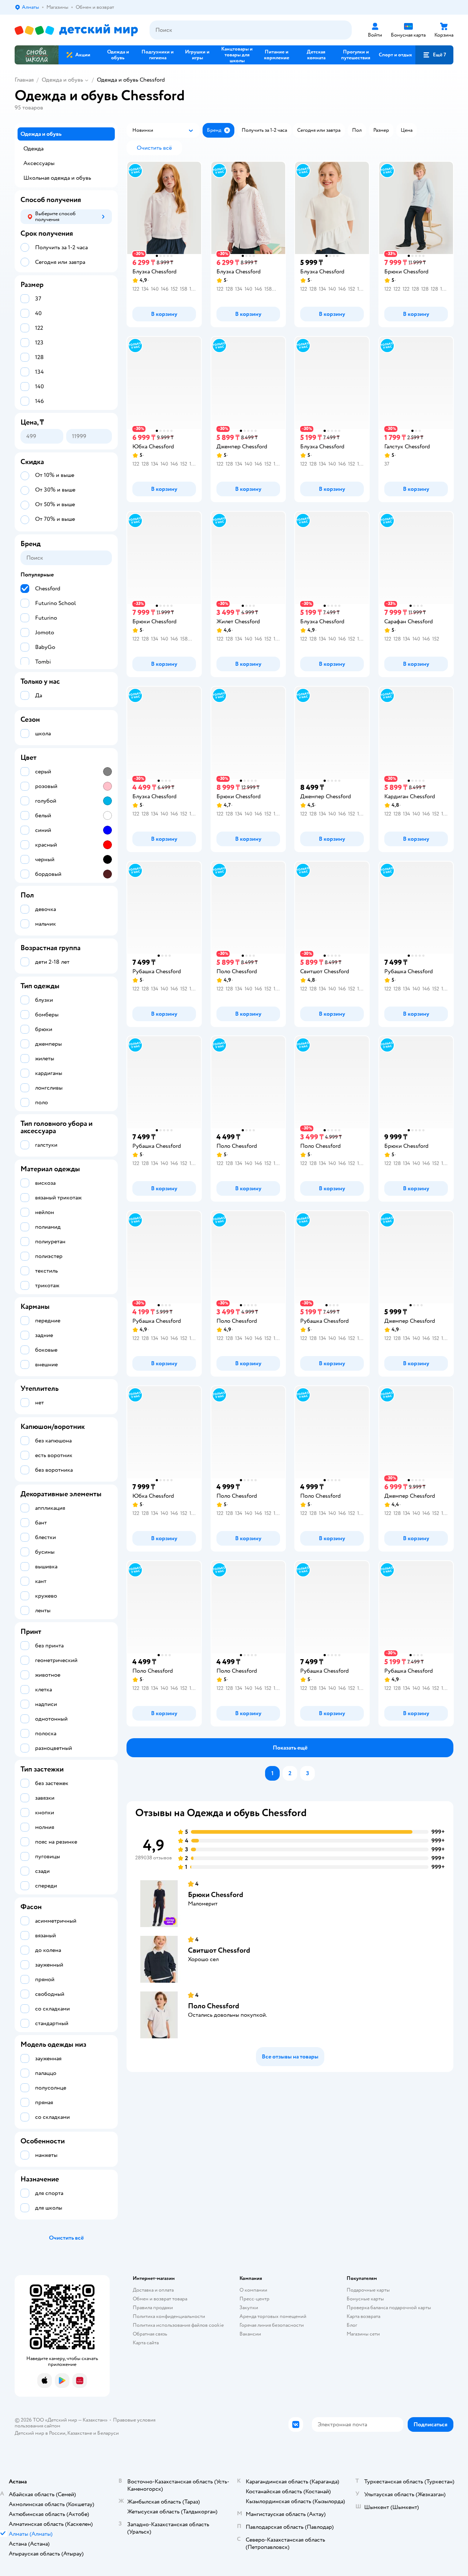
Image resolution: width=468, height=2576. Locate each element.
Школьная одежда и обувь (57, 178)
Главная (24, 80)
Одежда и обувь (62, 80)
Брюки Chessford (216, 1895)
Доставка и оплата (153, 2290)
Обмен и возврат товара (160, 2299)
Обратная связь (150, 2334)
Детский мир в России (40, 2433)
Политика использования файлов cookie (178, 2325)
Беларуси (108, 2433)
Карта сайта (146, 2343)
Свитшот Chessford (219, 1950)
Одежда (33, 149)
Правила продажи (153, 2308)
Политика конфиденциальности (169, 2316)
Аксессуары (39, 163)
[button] (434, 55)
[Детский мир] (76, 30)
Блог (352, 2325)
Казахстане (80, 2433)
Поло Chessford (214, 2006)
